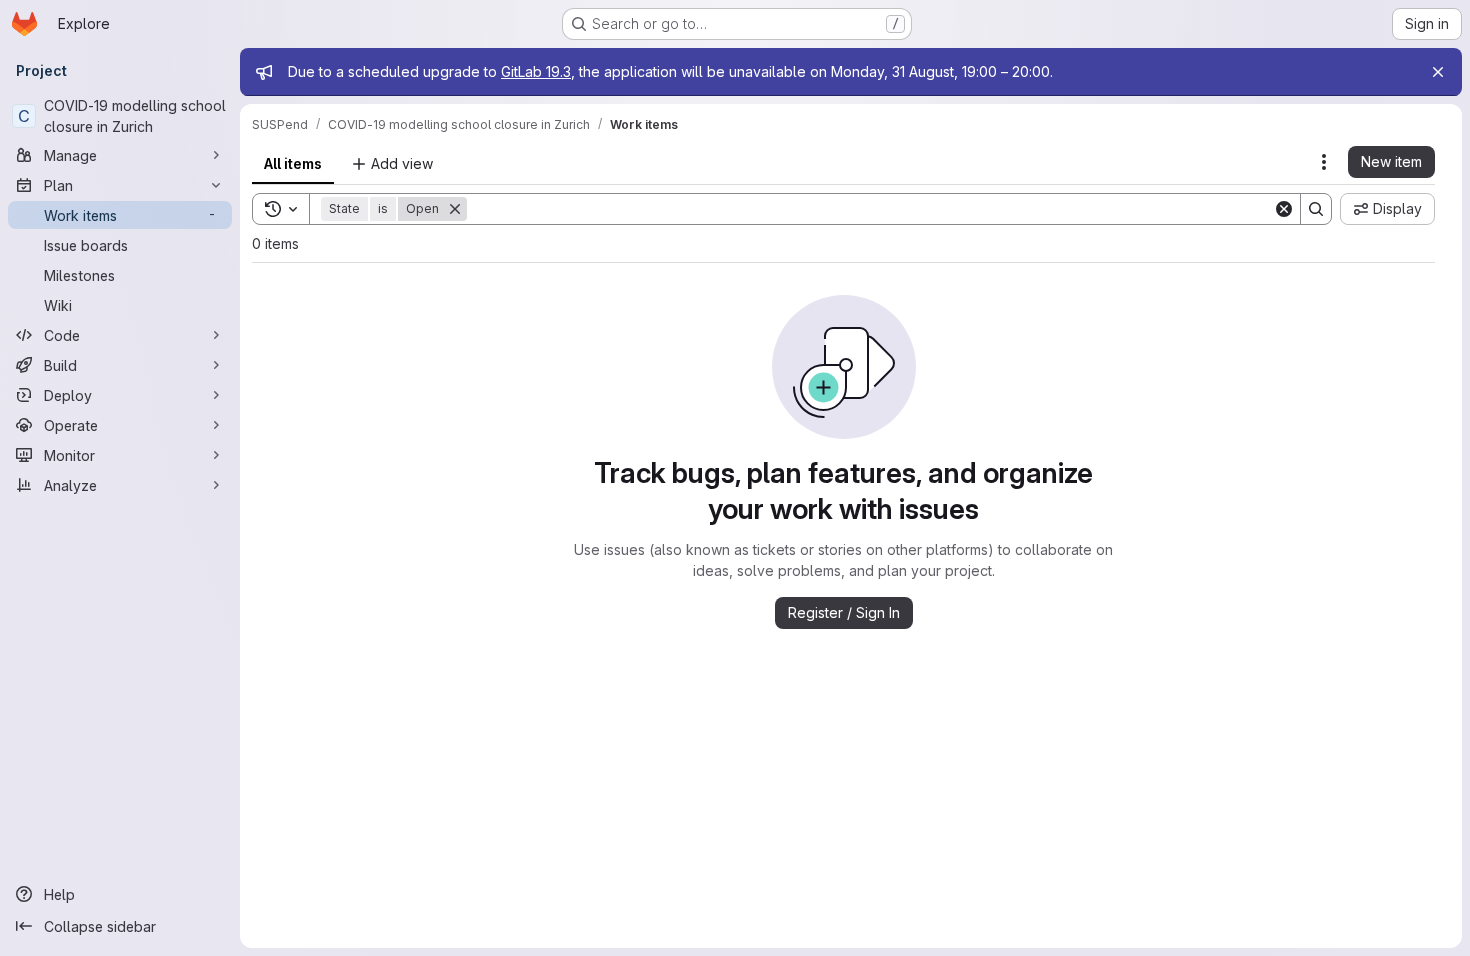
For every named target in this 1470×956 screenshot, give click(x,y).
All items (293, 163)
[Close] (1438, 72)
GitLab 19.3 (536, 71)
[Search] (1316, 209)
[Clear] (1284, 209)
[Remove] (455, 209)
